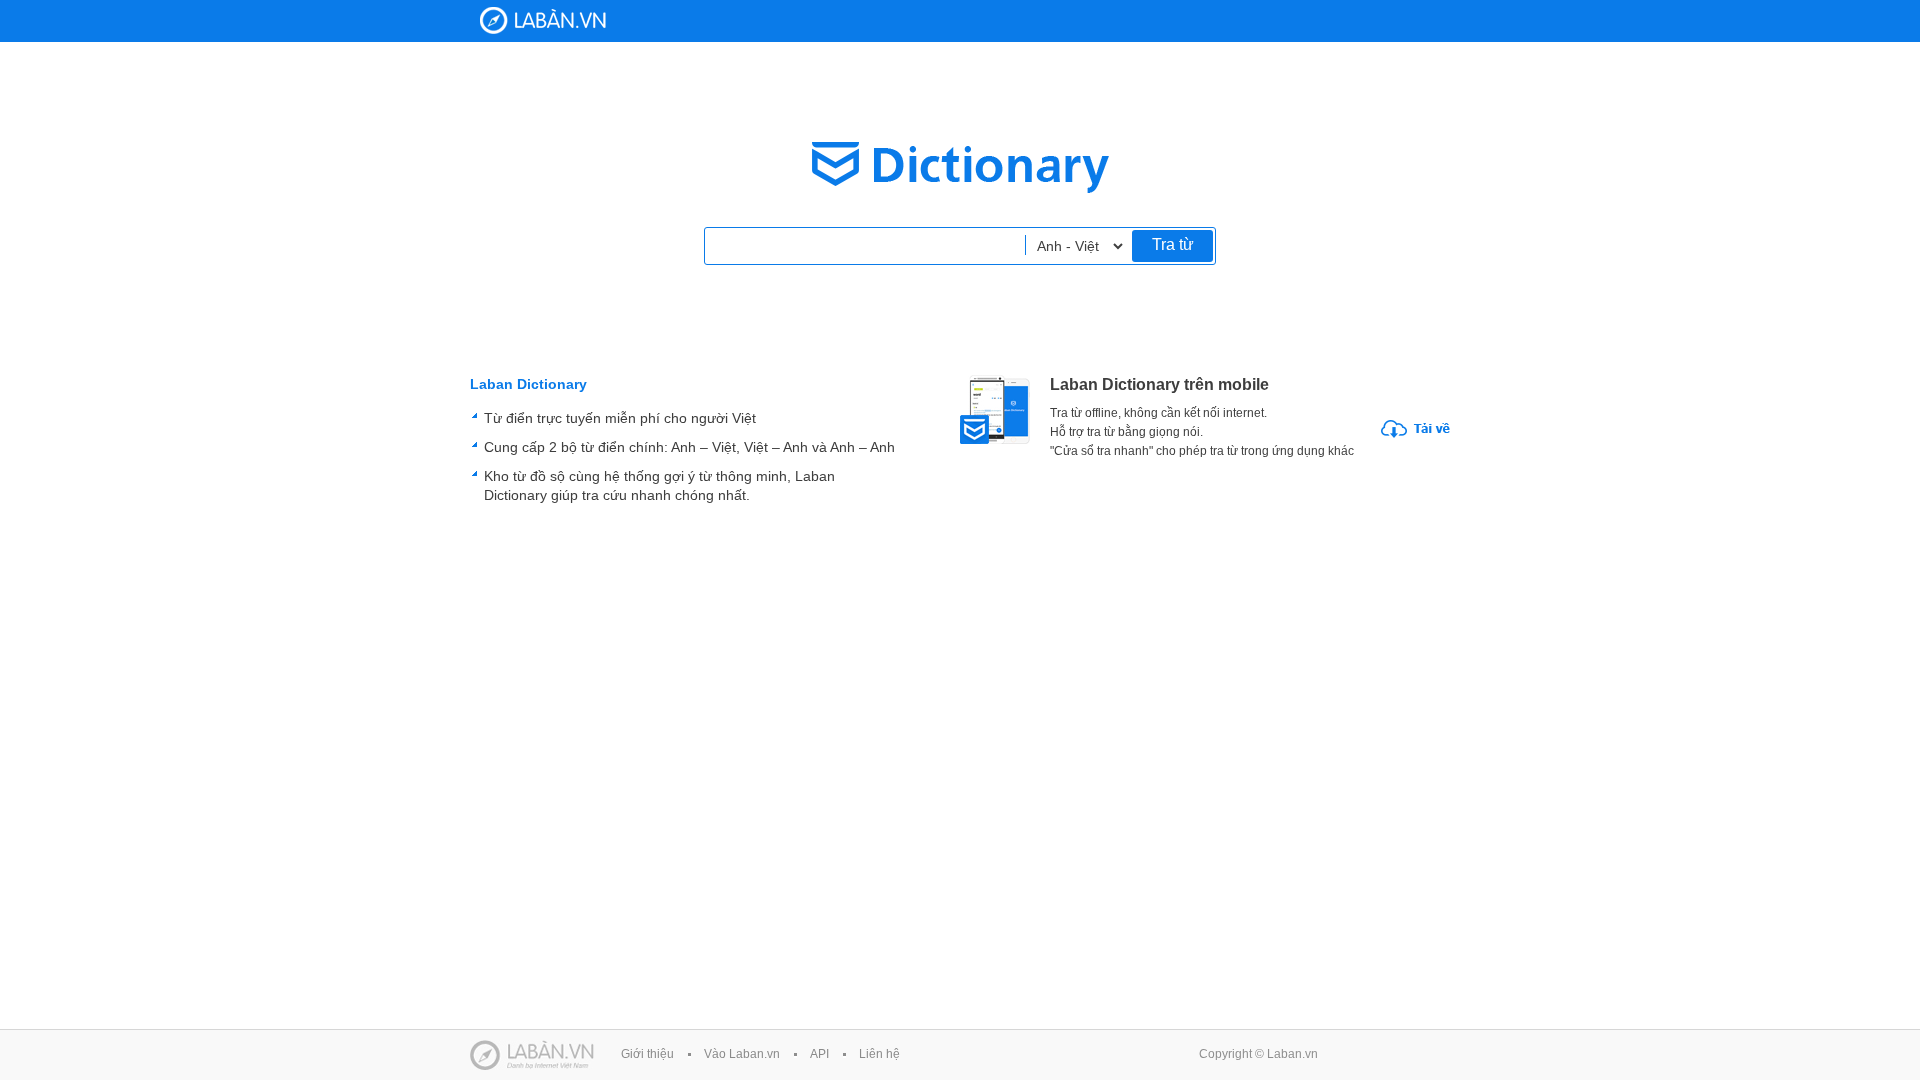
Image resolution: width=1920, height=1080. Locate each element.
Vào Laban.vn (742, 1054)
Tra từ (1173, 244)
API (819, 1054)
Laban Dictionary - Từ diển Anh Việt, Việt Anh (543, 20)
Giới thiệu (647, 1054)
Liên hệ (879, 1054)
